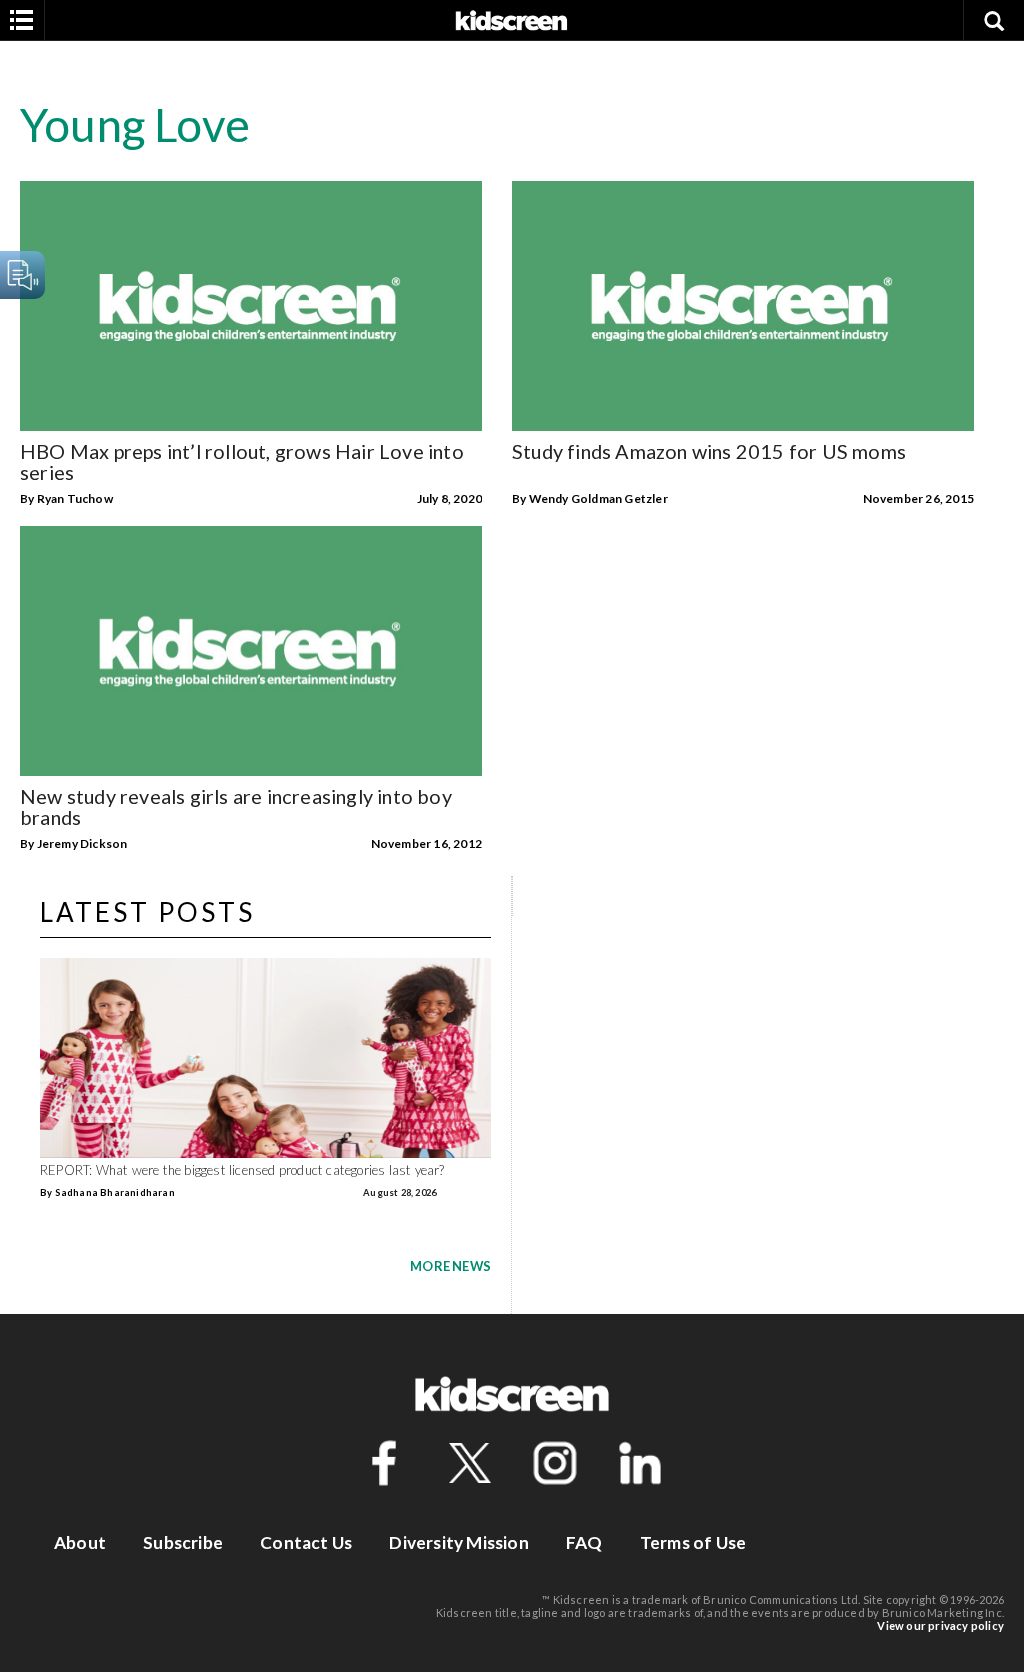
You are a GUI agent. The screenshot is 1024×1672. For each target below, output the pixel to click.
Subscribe (183, 1542)
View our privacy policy (940, 1625)
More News (450, 1266)
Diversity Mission (458, 1542)
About (80, 1542)
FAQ (584, 1542)
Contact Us (306, 1542)
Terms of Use (693, 1542)
